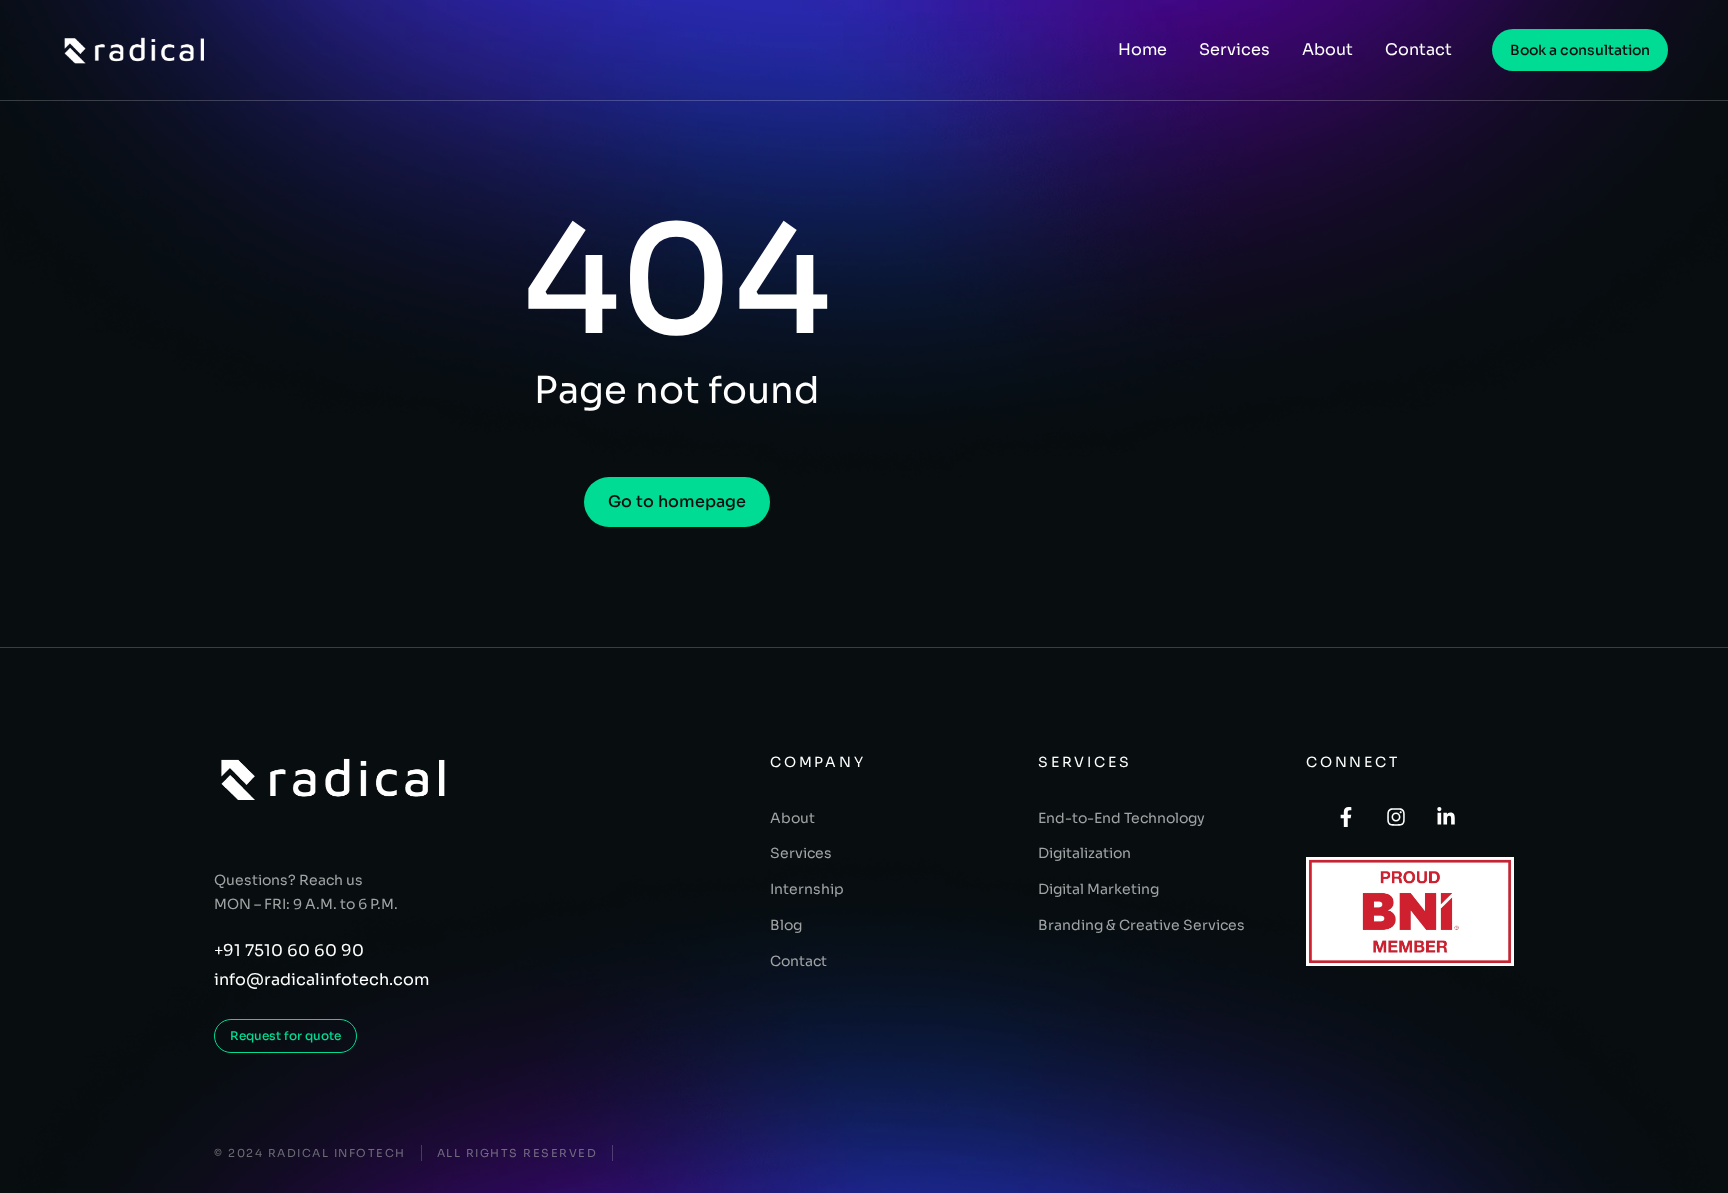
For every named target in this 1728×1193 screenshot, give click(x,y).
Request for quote (285, 1035)
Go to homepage (677, 501)
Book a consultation (1580, 50)
